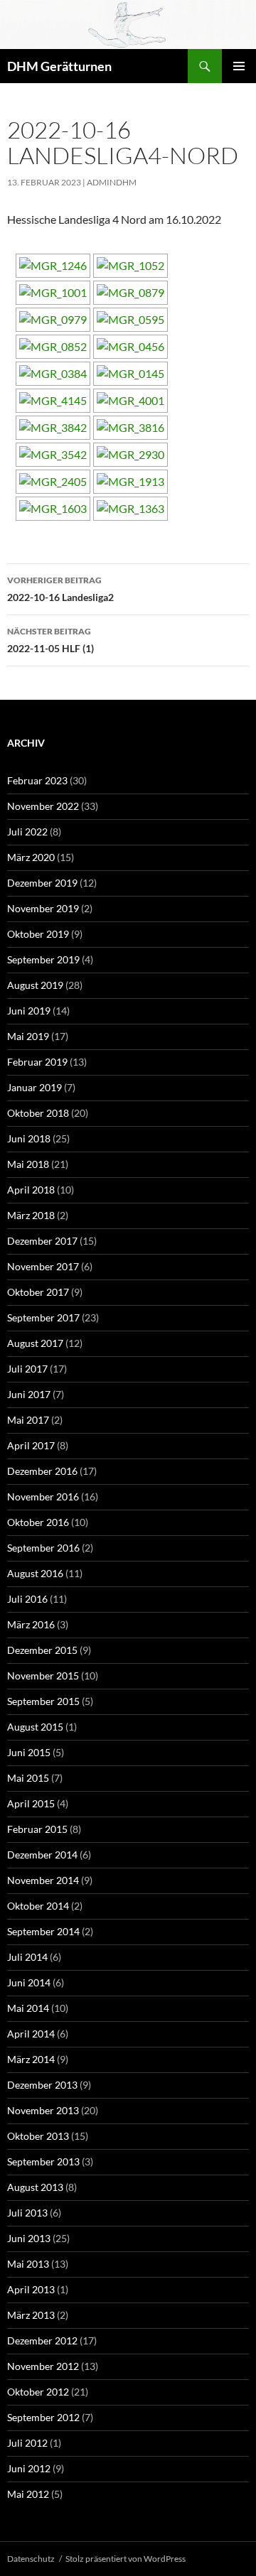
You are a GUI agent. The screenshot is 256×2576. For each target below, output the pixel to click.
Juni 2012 (29, 2468)
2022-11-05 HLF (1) (50, 640)
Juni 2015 (29, 1752)
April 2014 (31, 2034)
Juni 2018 (29, 1138)
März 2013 (31, 2315)
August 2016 (35, 1573)
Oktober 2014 (38, 1906)
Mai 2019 (28, 1036)
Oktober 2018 (38, 1113)
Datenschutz (31, 2559)
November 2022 (43, 806)
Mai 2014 (28, 2008)
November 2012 (43, 2366)
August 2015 (35, 1727)
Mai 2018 (28, 1164)
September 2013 (43, 2161)
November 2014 (43, 1880)
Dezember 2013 (42, 2085)
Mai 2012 (28, 2494)
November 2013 (43, 2110)
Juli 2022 (27, 832)
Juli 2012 (27, 2443)
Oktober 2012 (38, 2392)
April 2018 (31, 1190)
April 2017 (31, 1445)
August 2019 (35, 985)
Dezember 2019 (42, 883)
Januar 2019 (34, 1087)
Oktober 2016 (38, 1522)
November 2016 (43, 1497)
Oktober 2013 (38, 2136)
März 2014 (31, 2059)
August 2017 (35, 1343)
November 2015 (43, 1676)
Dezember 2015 (42, 1650)
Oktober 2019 (38, 934)
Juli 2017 (27, 1369)
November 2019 (43, 908)
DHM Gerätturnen (59, 66)
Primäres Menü (239, 66)
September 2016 (43, 1548)
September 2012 (43, 2417)
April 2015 (31, 1803)
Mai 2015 (28, 1778)
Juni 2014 (29, 1982)
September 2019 (43, 959)
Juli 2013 (27, 2213)
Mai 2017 (28, 1420)
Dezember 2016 (42, 1471)
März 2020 (31, 857)
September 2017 (43, 1317)
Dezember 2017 (42, 1241)
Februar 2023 (37, 780)
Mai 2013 (28, 2264)
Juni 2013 (29, 2238)
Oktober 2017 (38, 1292)
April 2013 (31, 2289)
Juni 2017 (29, 1394)
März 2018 (31, 1215)
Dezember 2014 (42, 1855)
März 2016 (31, 1624)
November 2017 (43, 1266)
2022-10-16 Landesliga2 (60, 589)
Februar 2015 (37, 1829)
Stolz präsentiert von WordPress (126, 2559)
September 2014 (43, 1931)
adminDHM (112, 182)
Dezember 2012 (42, 2340)
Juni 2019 (29, 1011)
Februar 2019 (37, 1062)
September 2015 (43, 1701)
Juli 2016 (27, 1599)
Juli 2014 (27, 1957)
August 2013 (35, 2187)
